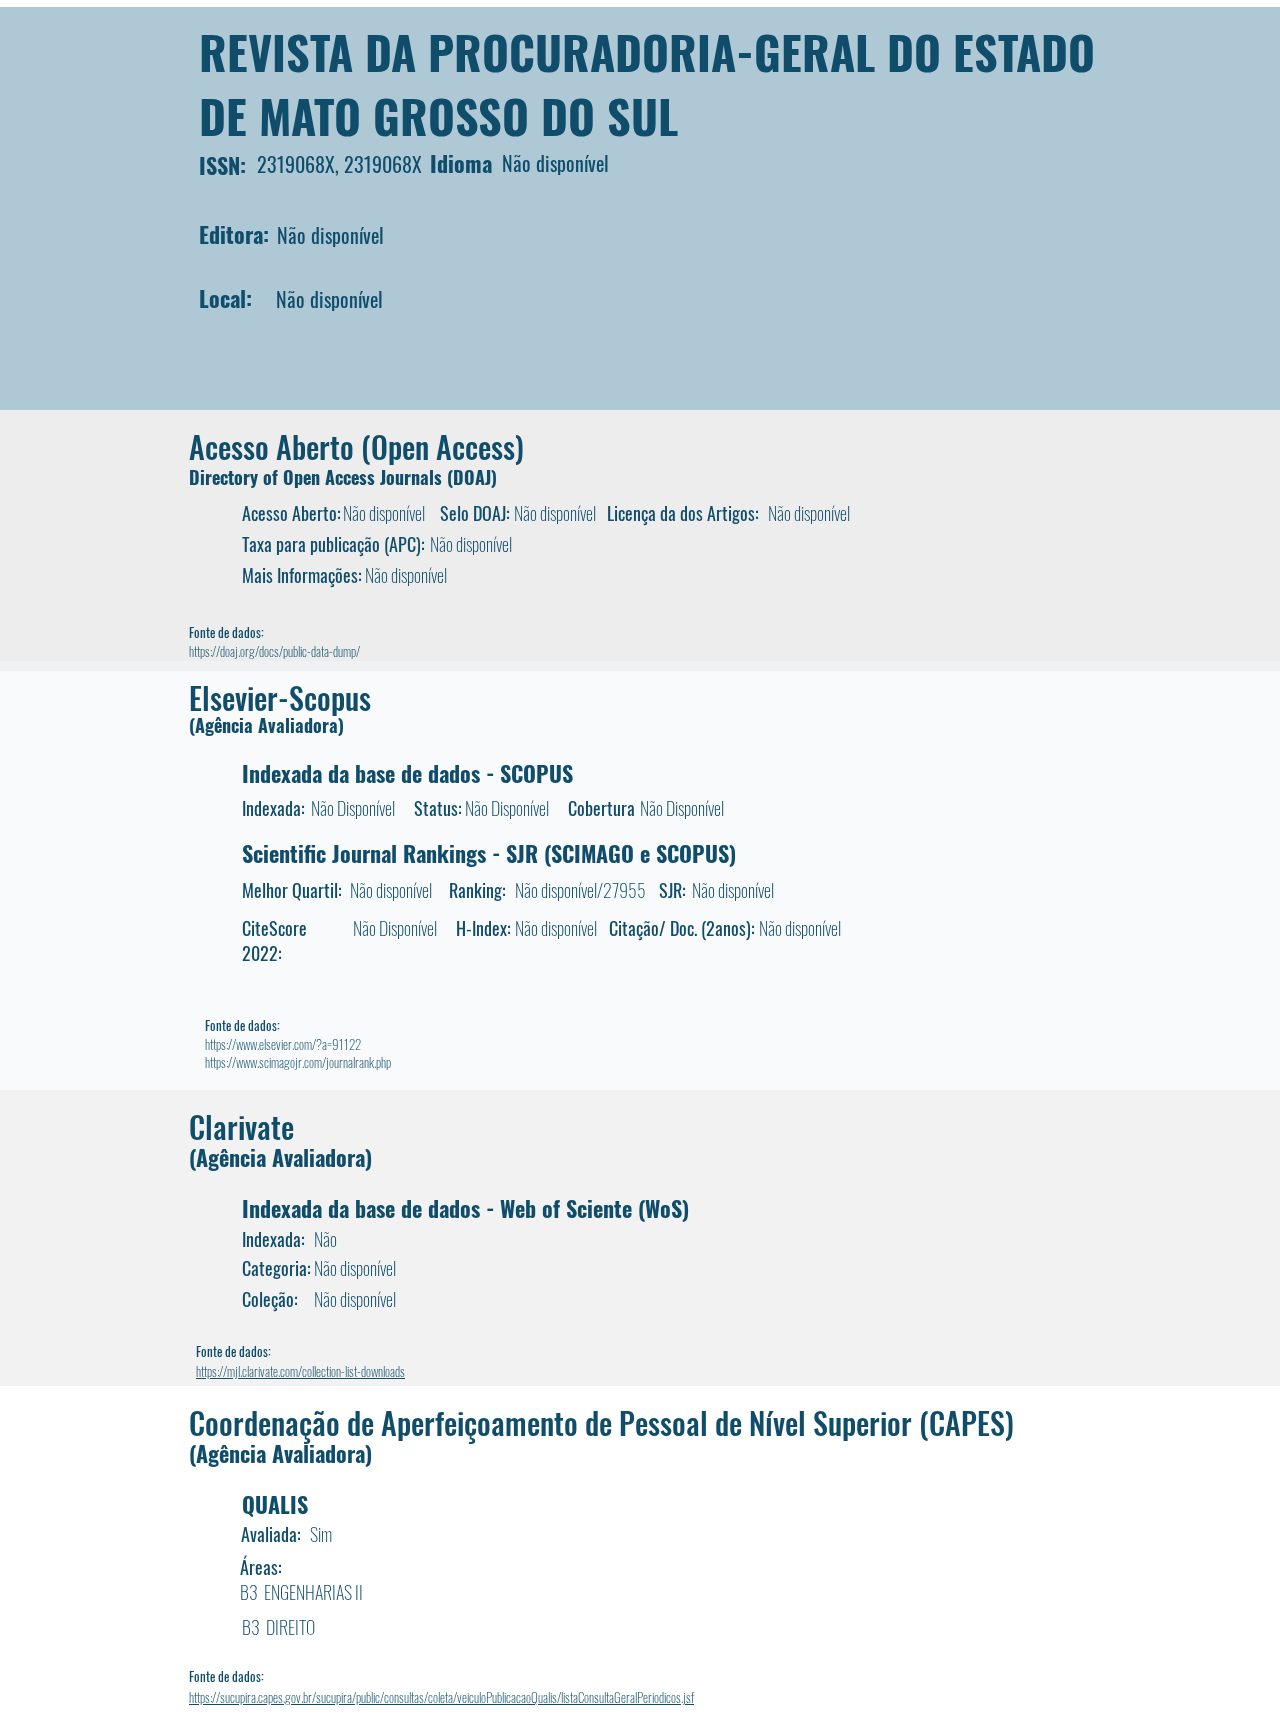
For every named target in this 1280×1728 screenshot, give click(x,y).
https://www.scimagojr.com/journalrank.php (298, 1062)
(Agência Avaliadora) (266, 725)
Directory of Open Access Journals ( (321, 477)
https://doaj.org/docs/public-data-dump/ (274, 651)
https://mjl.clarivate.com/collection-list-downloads (300, 1371)
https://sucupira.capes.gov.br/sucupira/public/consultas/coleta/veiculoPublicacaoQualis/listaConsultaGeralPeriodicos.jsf (441, 1697)
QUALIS (275, 1504)
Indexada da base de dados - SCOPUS (407, 773)
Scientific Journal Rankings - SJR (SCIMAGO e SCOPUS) (489, 853)
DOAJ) (475, 477)
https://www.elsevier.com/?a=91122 (283, 1044)
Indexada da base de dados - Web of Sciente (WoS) (465, 1208)
